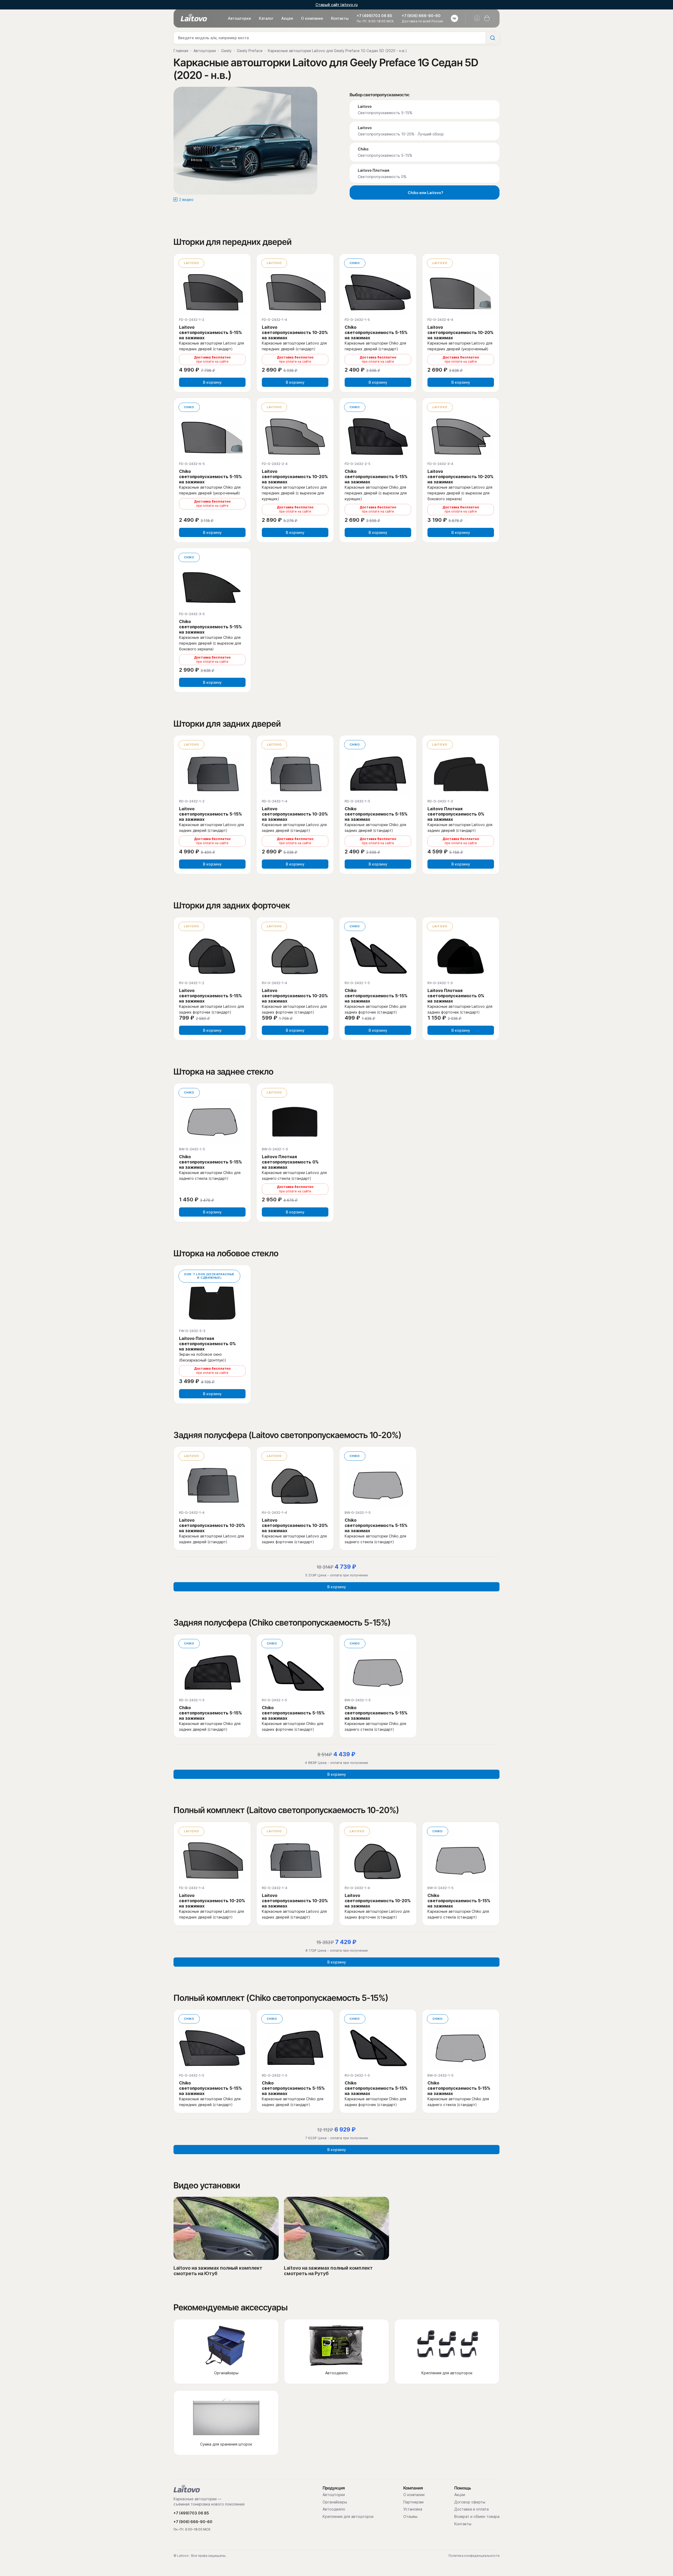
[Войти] (477, 18)
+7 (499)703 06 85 (374, 16)
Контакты (340, 18)
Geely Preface (250, 51)
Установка (413, 2509)
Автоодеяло (334, 2509)
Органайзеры (335, 2502)
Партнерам (413, 2502)
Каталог (266, 18)
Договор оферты (470, 2502)
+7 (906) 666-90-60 (421, 16)
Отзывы (410, 2517)
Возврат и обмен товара (477, 2517)
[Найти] (492, 38)
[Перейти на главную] (187, 2489)
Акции (287, 18)
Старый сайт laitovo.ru (337, 5)
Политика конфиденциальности (474, 2556)
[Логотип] (194, 18)
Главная (181, 51)
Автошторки (239, 18)
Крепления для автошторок (348, 2517)
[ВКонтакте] (455, 18)
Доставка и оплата (471, 2509)
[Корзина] (487, 18)
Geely (226, 51)
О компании (312, 18)
